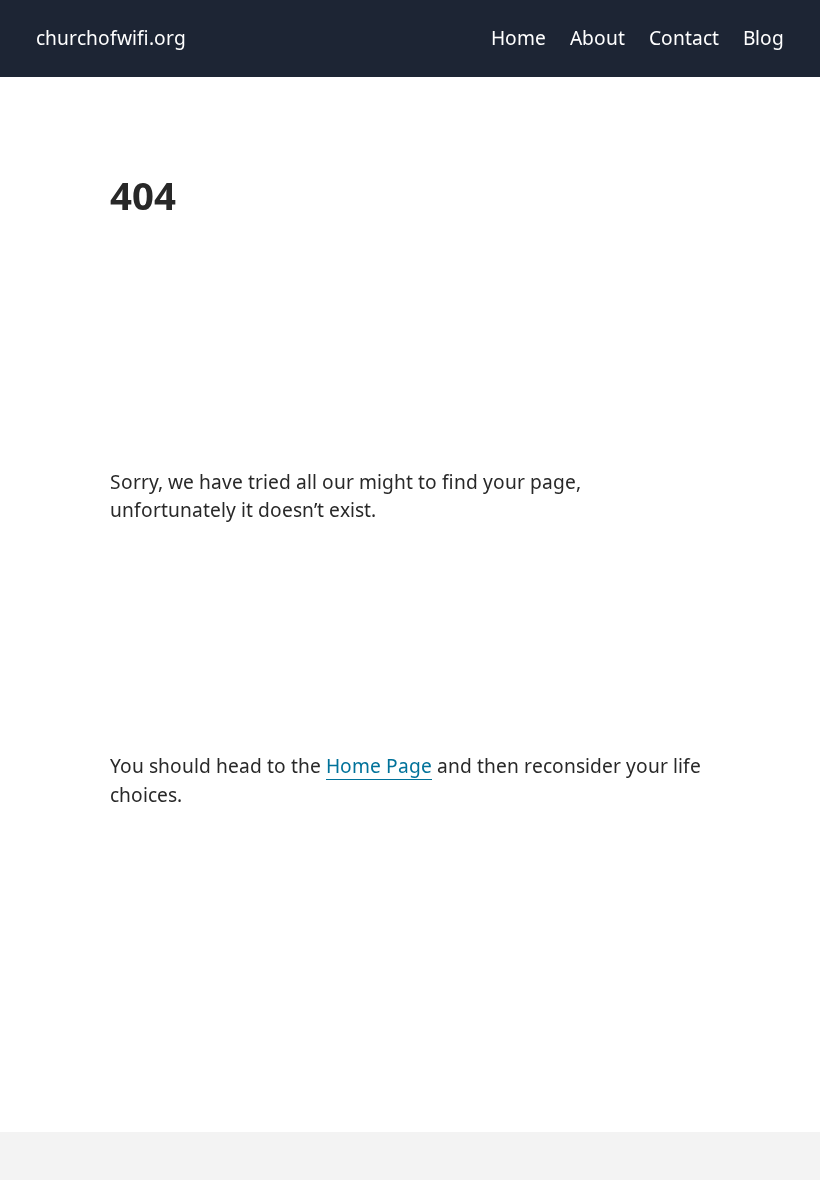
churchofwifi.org (111, 37)
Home (518, 37)
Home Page (379, 765)
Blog (763, 37)
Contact (684, 37)
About (597, 37)
